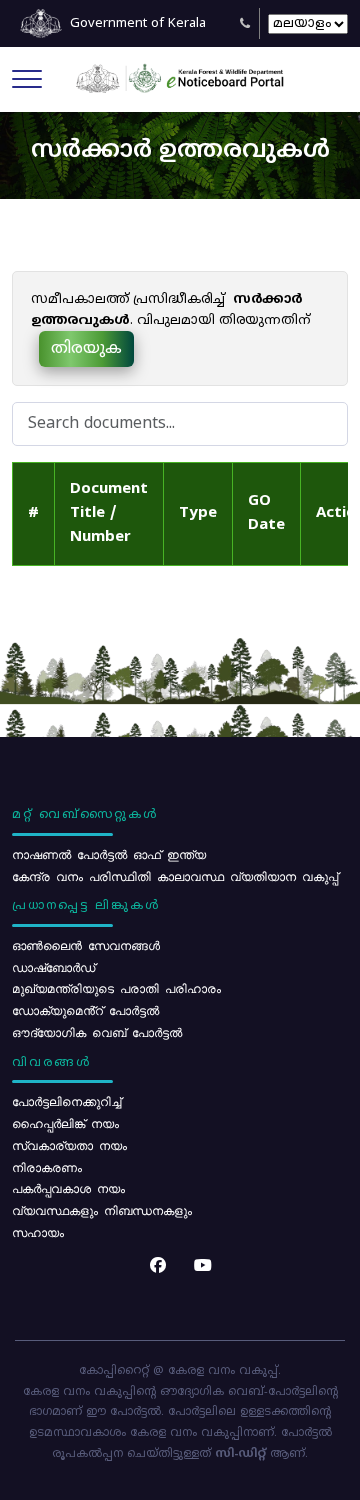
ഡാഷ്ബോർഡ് (53, 967)
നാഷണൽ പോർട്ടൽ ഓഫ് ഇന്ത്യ (109, 854)
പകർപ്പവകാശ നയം (68, 1188)
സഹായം (38, 1232)
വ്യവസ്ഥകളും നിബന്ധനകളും (102, 1210)
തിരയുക (86, 349)
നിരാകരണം (47, 1167)
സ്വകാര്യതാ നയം (69, 1145)
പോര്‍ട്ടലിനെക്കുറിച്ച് (66, 1101)
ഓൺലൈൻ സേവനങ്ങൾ (86, 945)
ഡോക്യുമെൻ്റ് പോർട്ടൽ (85, 1010)
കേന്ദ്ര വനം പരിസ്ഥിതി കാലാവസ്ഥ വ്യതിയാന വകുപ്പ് (175, 876)
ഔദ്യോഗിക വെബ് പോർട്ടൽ (97, 1032)
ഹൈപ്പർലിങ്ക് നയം (65, 1123)
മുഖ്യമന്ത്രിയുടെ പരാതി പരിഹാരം (116, 988)
